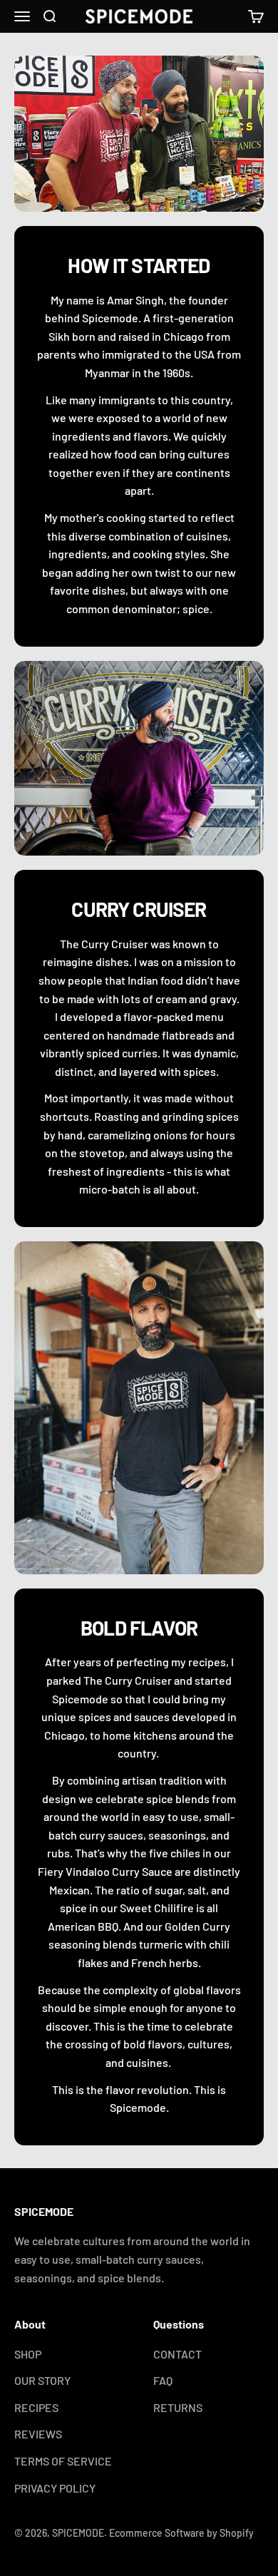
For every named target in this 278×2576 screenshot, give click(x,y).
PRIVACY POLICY (55, 2488)
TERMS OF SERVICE (63, 2461)
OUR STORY (42, 2380)
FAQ (163, 2380)
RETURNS (178, 2407)
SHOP (28, 2354)
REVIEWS (38, 2434)
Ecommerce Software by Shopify (181, 2533)
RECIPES (36, 2407)
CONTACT (177, 2354)
